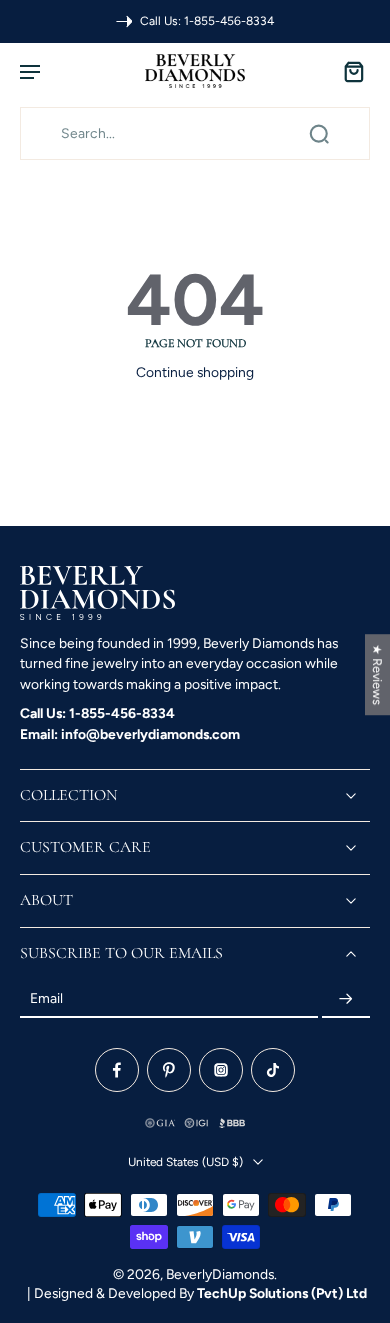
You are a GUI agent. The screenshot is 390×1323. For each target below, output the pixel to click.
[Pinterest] (169, 1071)
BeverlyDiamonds (220, 1274)
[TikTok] (273, 1071)
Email (46, 999)
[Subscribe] (346, 1000)
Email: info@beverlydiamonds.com (130, 734)
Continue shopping (195, 372)
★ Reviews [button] (377, 674)
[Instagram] (221, 1071)
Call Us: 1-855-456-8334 (97, 713)
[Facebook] (117, 1071)
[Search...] (319, 134)
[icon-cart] (348, 71)
